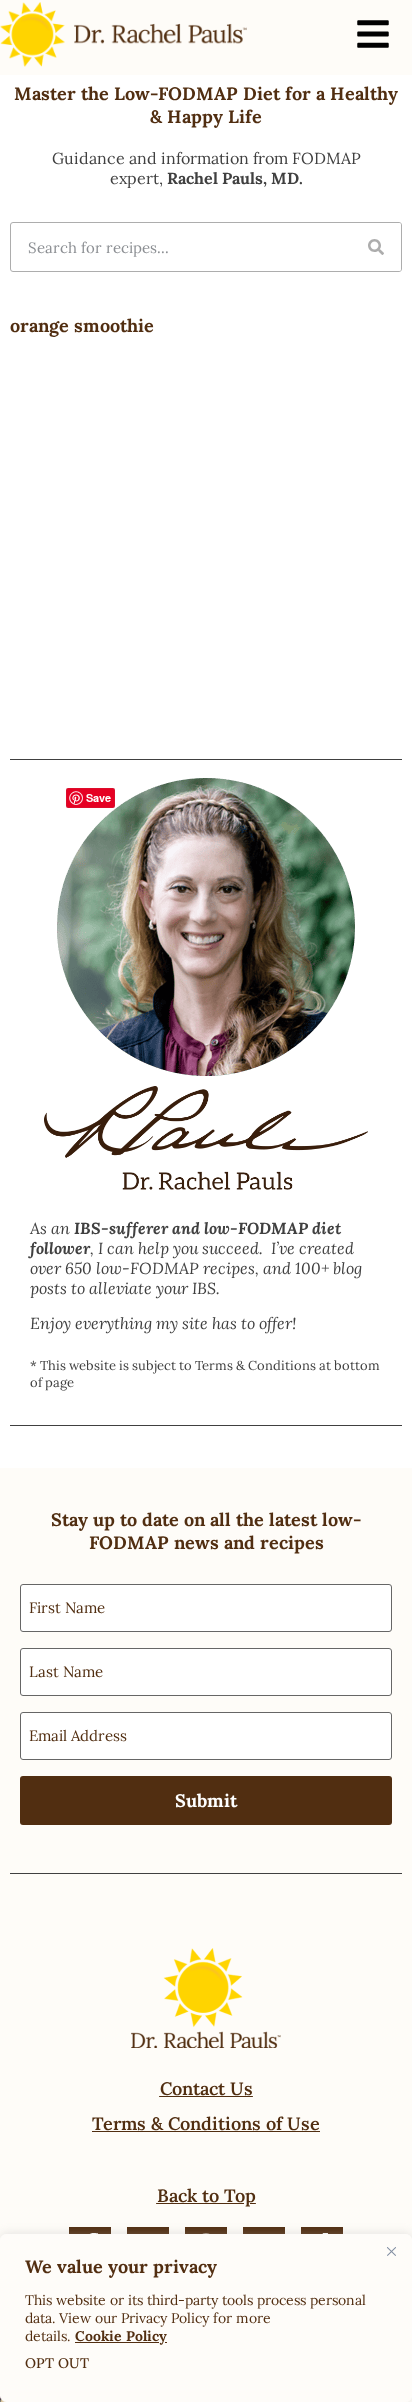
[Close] (391, 2251)
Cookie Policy (121, 2336)
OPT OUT (57, 2363)
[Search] (376, 247)
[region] (206, 2318)
